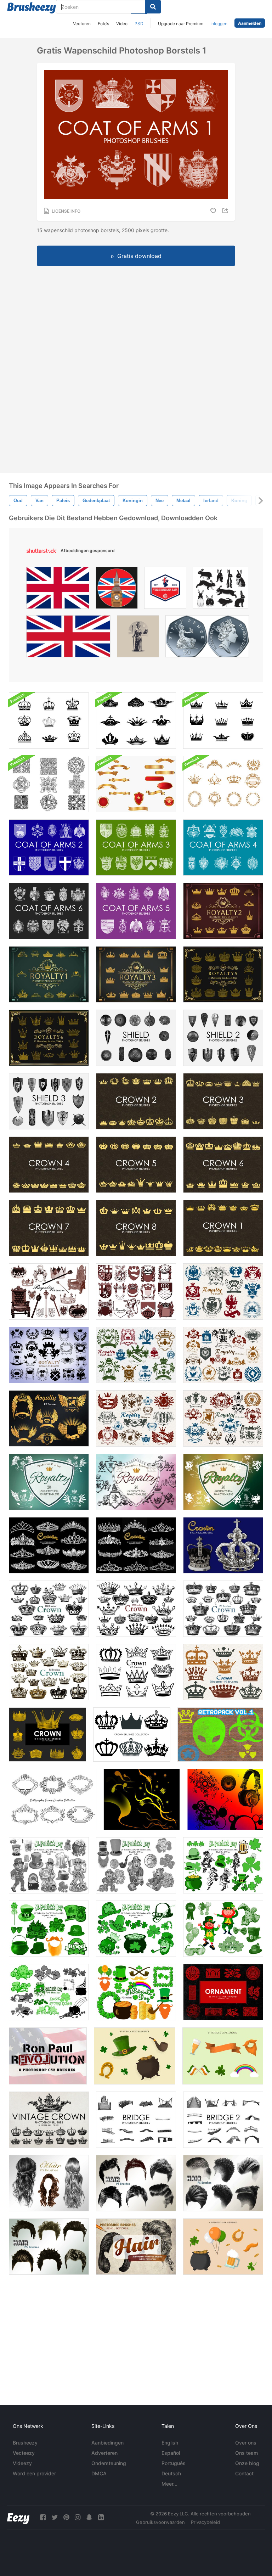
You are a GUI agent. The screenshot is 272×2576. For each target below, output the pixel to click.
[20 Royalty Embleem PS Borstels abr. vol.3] (49, 1355)
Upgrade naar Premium (181, 24)
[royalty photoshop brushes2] (223, 911)
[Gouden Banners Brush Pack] (136, 784)
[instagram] (78, 2517)
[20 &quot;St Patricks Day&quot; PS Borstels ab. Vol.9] (136, 1992)
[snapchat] (89, 2517)
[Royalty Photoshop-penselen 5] (223, 974)
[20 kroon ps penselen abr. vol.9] (223, 1672)
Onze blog (247, 2463)
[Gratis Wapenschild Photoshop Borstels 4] (223, 848)
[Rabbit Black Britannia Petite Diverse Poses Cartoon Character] (220, 590)
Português (174, 2463)
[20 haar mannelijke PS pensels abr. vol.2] (136, 2183)
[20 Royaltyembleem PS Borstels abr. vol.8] (136, 1418)
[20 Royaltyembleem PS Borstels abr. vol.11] (136, 1482)
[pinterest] (66, 2517)
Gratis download (139, 256)
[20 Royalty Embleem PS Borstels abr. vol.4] (223, 1292)
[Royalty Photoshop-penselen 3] (136, 974)
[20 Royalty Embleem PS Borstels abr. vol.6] (223, 1355)
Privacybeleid (205, 2522)
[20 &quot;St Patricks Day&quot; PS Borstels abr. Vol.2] (223, 1865)
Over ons (246, 2443)
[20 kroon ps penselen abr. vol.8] (49, 1672)
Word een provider (34, 2473)
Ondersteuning (109, 2463)
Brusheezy (25, 2443)
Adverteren (104, 2453)
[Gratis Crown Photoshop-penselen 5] (136, 1165)
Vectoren (82, 24)
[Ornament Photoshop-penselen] (223, 1992)
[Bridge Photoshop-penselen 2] (223, 2120)
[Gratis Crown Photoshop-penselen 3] (223, 1101)
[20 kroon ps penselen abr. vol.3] (136, 1545)
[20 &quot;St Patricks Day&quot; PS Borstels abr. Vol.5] (136, 1929)
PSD (139, 24)
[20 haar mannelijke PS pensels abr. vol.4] (49, 2247)
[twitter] (55, 2517)
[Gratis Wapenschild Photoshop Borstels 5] (136, 911)
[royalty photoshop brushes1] (49, 974)
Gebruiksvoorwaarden (160, 2522)
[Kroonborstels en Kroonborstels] (223, 784)
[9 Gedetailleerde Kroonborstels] (49, 721)
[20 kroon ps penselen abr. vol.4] (136, 1672)
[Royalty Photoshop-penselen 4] (49, 1038)
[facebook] (43, 2517)
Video (122, 24)
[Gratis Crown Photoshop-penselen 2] (136, 1101)
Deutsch (171, 2473)
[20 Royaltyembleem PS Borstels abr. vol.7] (223, 1418)
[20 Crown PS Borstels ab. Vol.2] (49, 1545)
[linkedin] (101, 2517)
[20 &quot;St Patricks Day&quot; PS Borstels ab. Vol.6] (223, 1929)
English (170, 2443)
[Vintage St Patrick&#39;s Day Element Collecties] (223, 2247)
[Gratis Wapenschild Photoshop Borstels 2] (49, 848)
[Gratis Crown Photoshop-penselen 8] (136, 1228)
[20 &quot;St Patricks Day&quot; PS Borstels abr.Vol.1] (49, 1929)
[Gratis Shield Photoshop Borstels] (136, 1038)
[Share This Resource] (226, 211)
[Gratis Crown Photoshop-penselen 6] (223, 1165)
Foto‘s (103, 24)
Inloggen (219, 24)
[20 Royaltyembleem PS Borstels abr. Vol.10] (49, 1482)
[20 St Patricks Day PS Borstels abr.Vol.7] (49, 1992)
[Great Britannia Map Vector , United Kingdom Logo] (165, 590)
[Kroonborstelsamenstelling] (132, 1735)
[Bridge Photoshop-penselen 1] (136, 2120)
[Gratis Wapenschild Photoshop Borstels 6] (49, 911)
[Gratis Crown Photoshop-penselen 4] (49, 1165)
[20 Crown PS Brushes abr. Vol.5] (136, 1609)
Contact (244, 2473)
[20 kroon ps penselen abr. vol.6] (223, 1609)
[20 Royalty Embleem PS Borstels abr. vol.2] (136, 1292)
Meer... (169, 2484)
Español (171, 2453)
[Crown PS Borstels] (223, 1545)
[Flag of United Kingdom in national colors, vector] (68, 638)
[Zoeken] (153, 7)
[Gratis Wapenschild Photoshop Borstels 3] (136, 848)
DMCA (99, 2473)
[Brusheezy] (32, 8)
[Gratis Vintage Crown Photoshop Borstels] (49, 2120)
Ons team (246, 2453)
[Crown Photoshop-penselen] (47, 1735)
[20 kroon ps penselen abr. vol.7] (49, 1609)
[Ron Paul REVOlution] (48, 2056)
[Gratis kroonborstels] (223, 1228)
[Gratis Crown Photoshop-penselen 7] (49, 1228)
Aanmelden (250, 23)
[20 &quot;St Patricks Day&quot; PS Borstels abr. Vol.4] (136, 1865)
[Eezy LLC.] (18, 2517)
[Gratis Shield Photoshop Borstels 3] (49, 1101)
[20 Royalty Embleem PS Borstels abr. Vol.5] (136, 1355)
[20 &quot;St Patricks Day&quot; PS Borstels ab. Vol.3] (49, 1865)
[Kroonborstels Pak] (136, 721)
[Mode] (142, 1799)
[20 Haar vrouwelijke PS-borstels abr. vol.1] (136, 2247)
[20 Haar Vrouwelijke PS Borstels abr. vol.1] (49, 2183)
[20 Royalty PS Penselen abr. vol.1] (49, 1292)
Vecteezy (24, 2453)
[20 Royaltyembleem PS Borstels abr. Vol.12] (223, 1482)
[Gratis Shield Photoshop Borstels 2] (223, 1038)
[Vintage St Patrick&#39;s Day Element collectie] (135, 2056)
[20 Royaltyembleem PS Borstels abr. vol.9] (49, 1418)
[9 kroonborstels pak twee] (223, 721)
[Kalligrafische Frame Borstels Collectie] (53, 1799)
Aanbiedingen (107, 2443)
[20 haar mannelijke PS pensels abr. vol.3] (223, 2183)
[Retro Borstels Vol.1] (220, 1735)
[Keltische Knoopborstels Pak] (49, 784)
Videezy (22, 2463)
